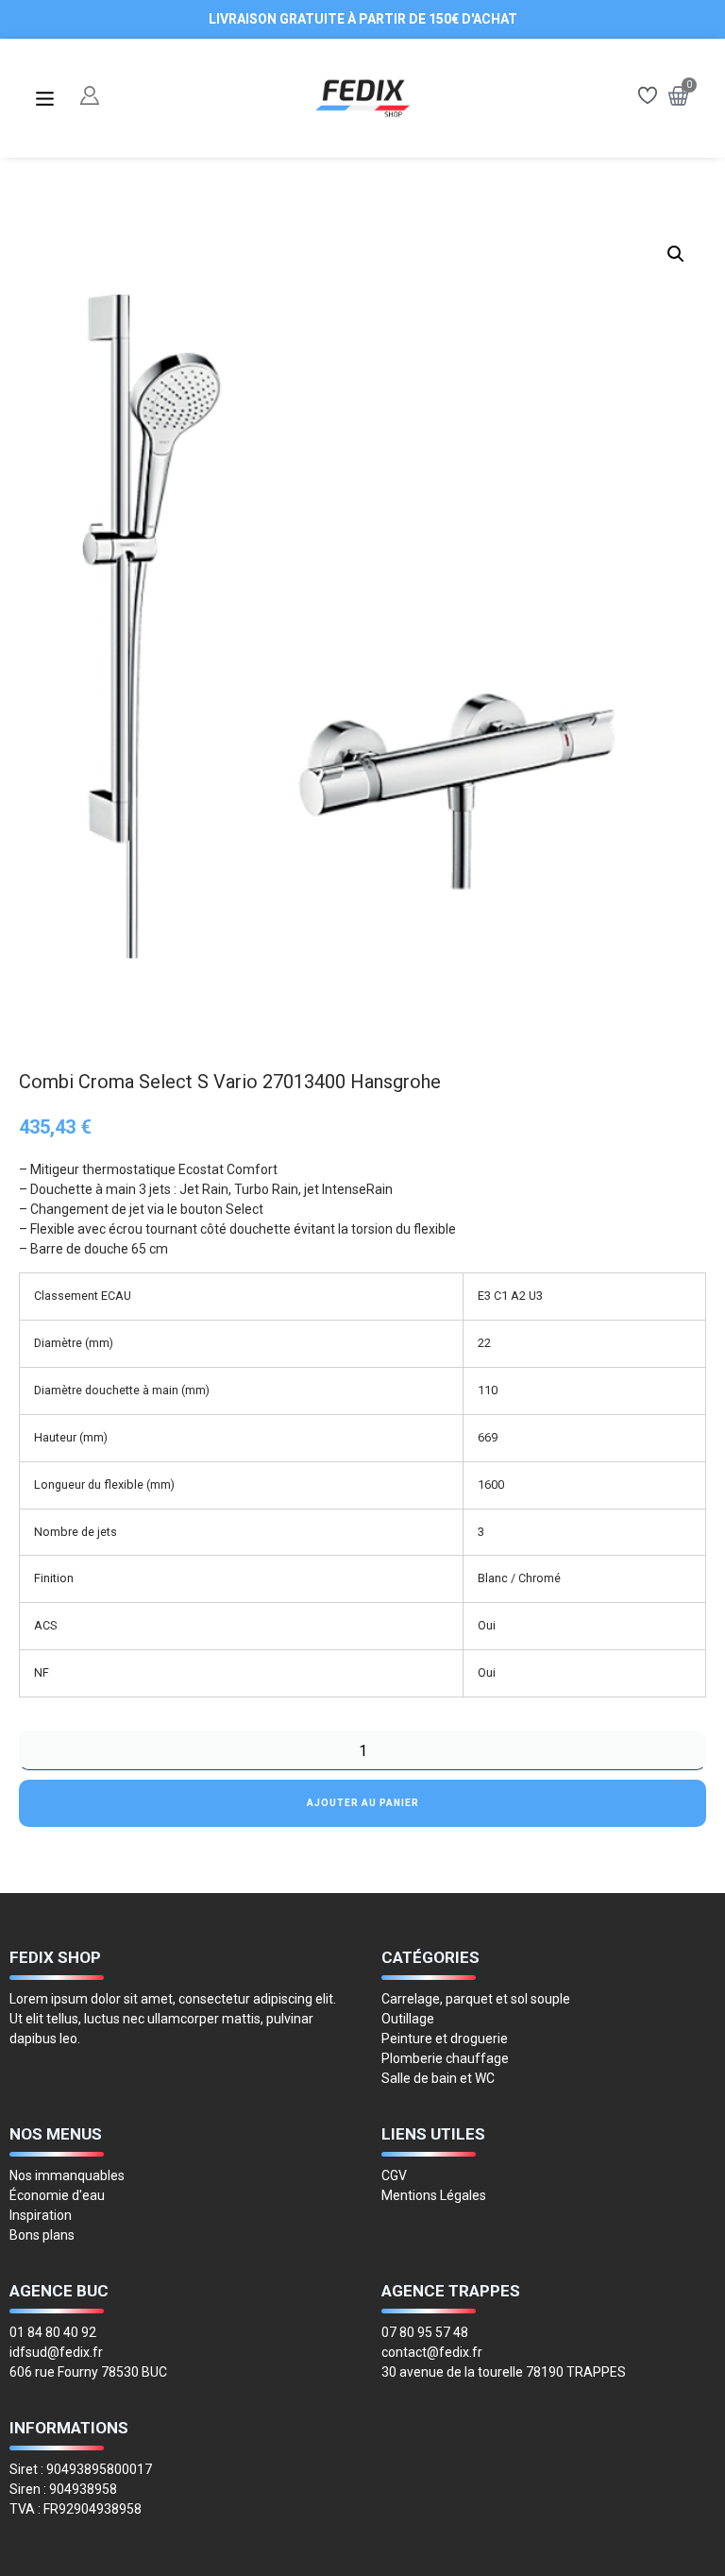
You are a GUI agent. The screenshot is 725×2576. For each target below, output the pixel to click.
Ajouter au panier (363, 1803)
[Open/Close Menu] (45, 99)
